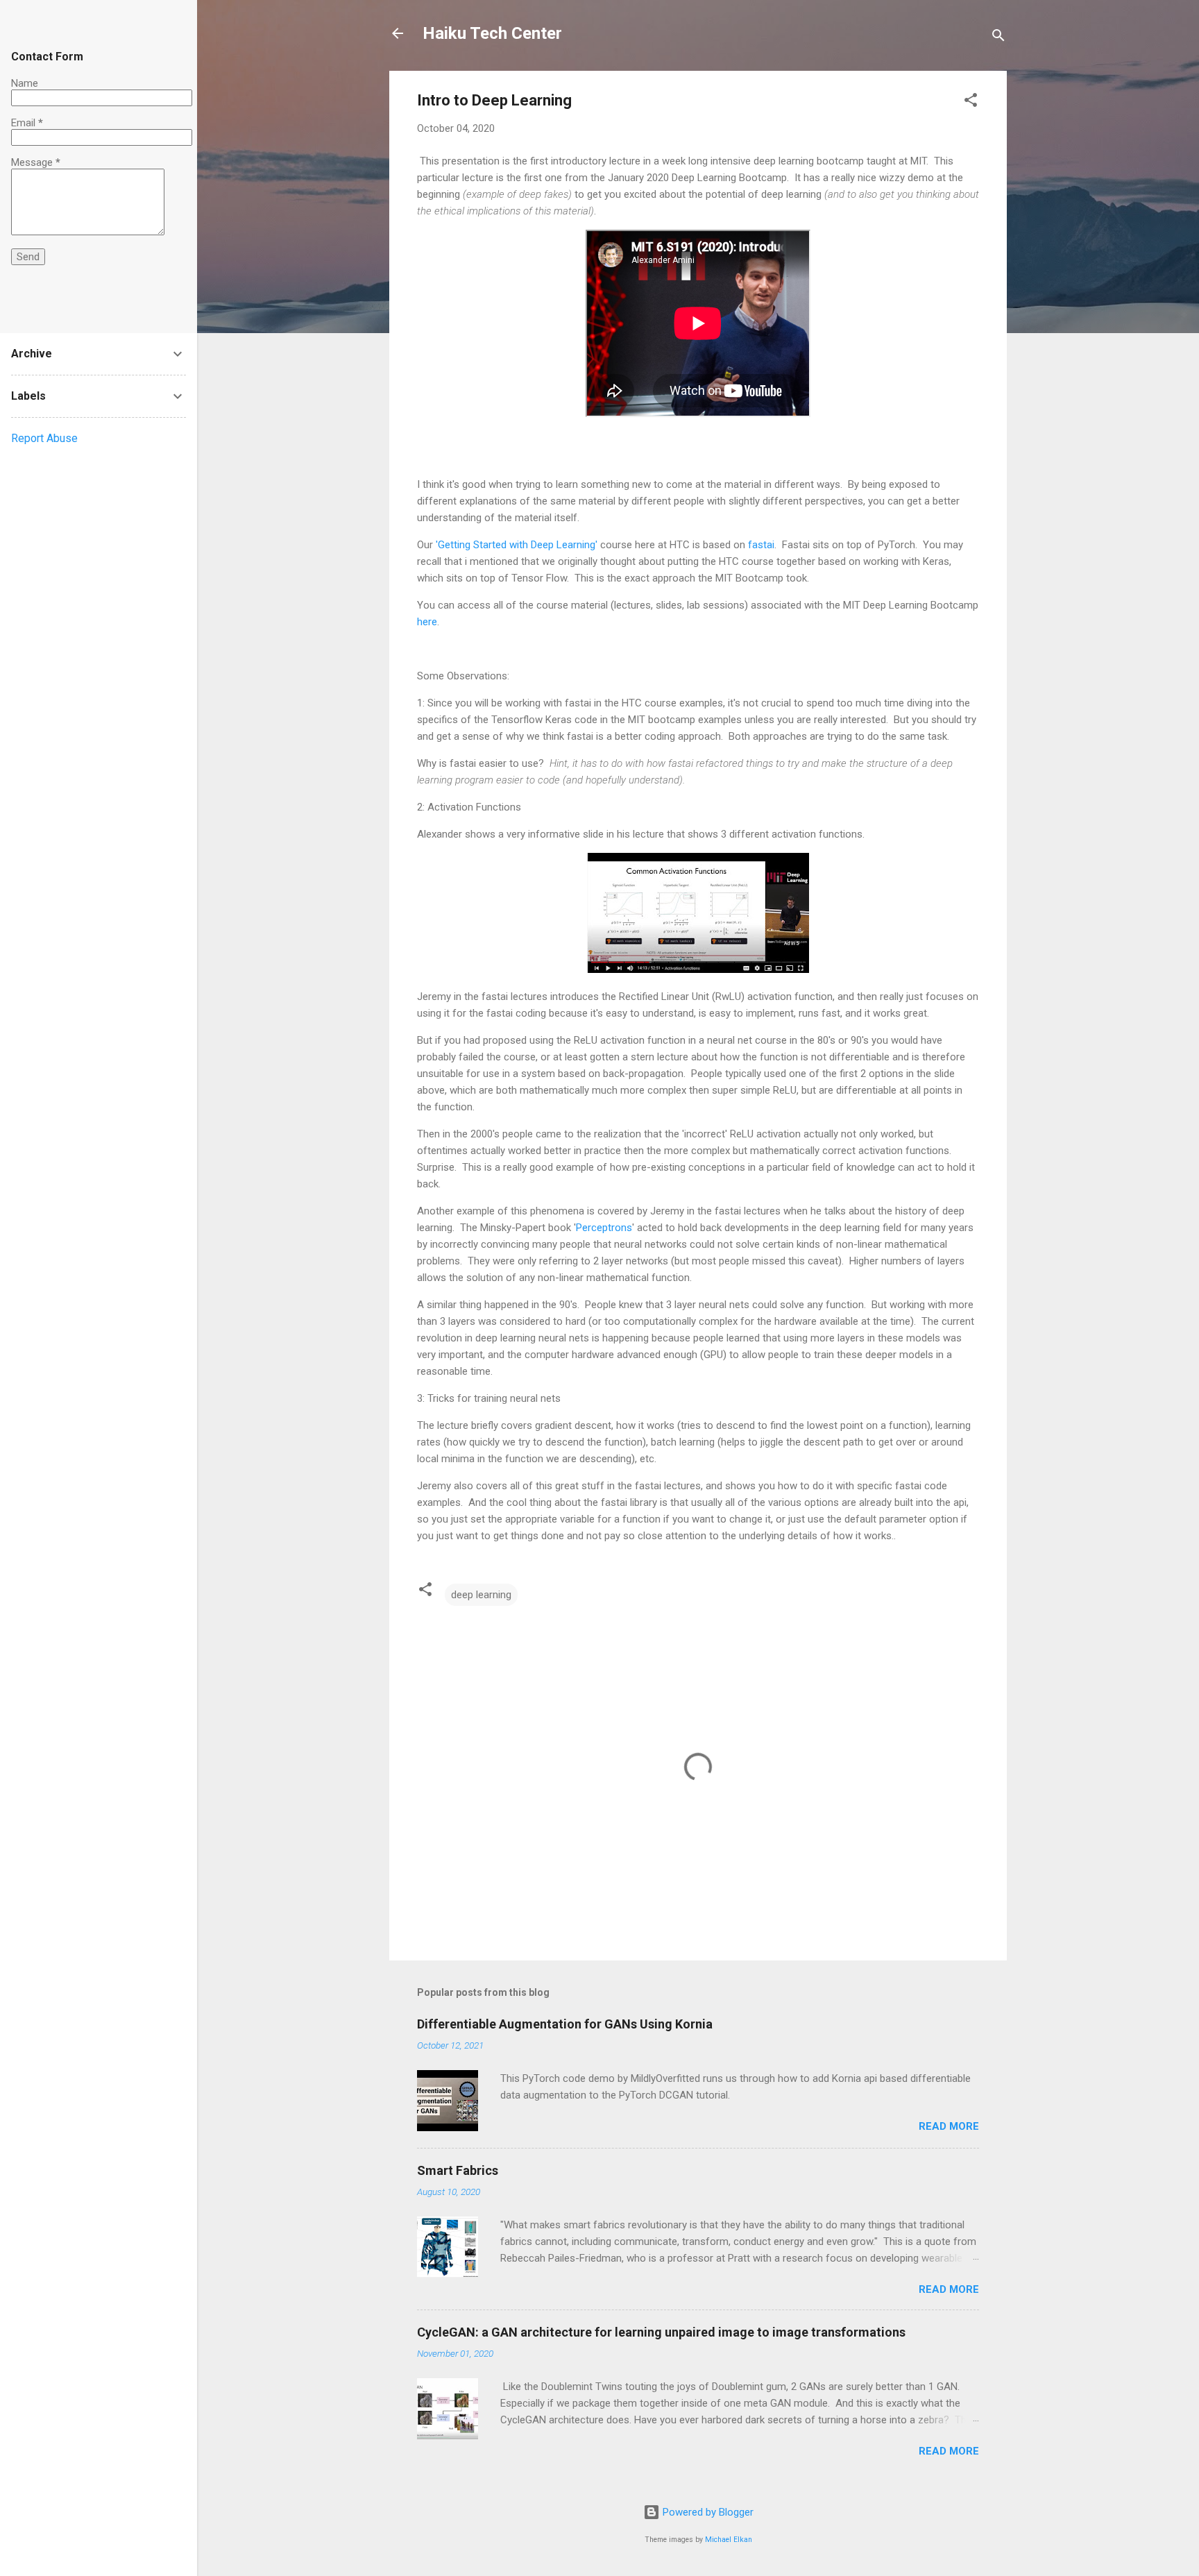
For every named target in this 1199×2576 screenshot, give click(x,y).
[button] (971, 102)
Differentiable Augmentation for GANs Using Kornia (565, 2024)
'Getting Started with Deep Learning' (517, 545)
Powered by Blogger (707, 2512)
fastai (761, 545)
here (427, 622)
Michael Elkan (729, 2540)
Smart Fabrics (458, 2170)
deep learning (481, 1595)
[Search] (998, 38)
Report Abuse (44, 438)
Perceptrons (604, 1228)
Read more (949, 2126)
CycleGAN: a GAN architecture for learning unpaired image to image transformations (661, 2332)
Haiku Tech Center (492, 33)
